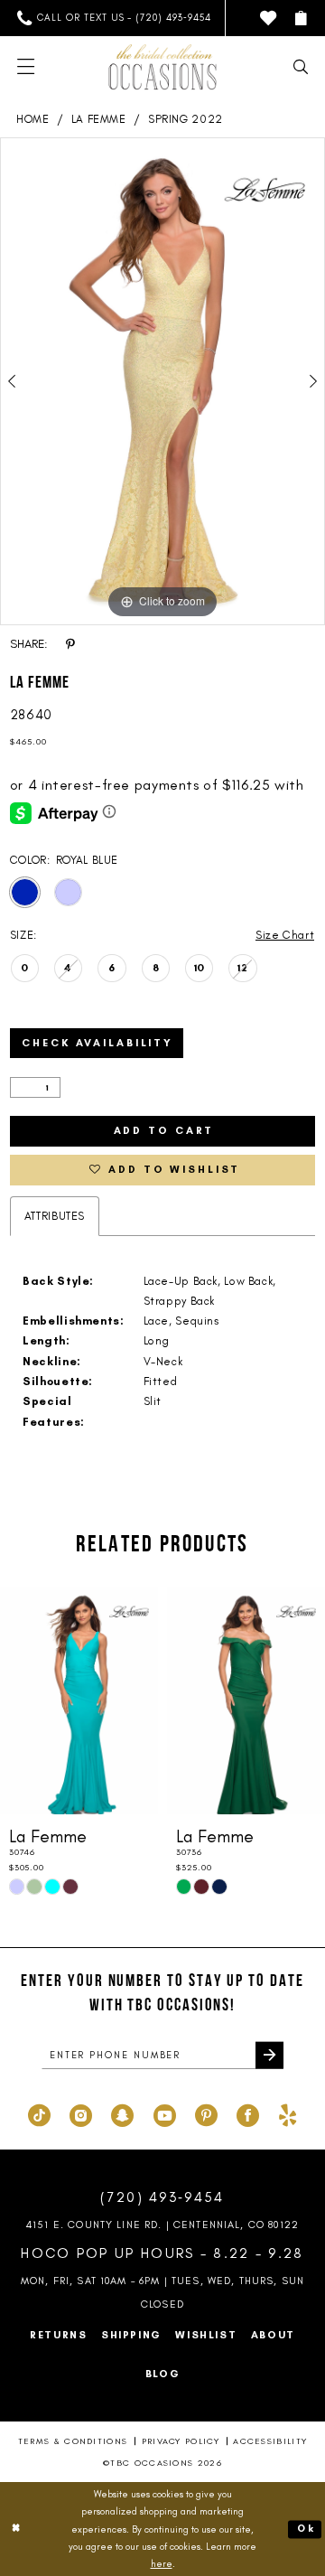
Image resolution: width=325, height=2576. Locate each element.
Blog (163, 2374)
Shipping (131, 2335)
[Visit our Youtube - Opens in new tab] (165, 2115)
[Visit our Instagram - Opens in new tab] (81, 2115)
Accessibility (270, 2441)
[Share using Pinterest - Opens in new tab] (70, 643)
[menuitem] (115, 18)
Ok (306, 2529)
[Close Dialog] (17, 2529)
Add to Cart (164, 1130)
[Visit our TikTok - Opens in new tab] (39, 2115)
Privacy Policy (181, 2441)
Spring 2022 (186, 119)
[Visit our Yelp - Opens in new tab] (288, 2115)
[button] (300, 18)
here (162, 2564)
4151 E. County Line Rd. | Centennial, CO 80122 (162, 2225)
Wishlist (206, 2335)
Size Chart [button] (285, 935)
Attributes (55, 1216)
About (273, 2335)
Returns (58, 2335)
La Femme (99, 119)
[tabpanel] (162, 381)
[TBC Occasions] (162, 67)
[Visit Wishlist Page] (268, 18)
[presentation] (79, 1700)
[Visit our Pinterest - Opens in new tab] (206, 2115)
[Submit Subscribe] (269, 2055)
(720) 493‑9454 (162, 2197)
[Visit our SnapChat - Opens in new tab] (122, 2115)
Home (33, 119)
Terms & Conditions (73, 2441)
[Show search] (300, 67)
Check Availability (97, 1043)
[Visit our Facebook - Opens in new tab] (248, 2115)
